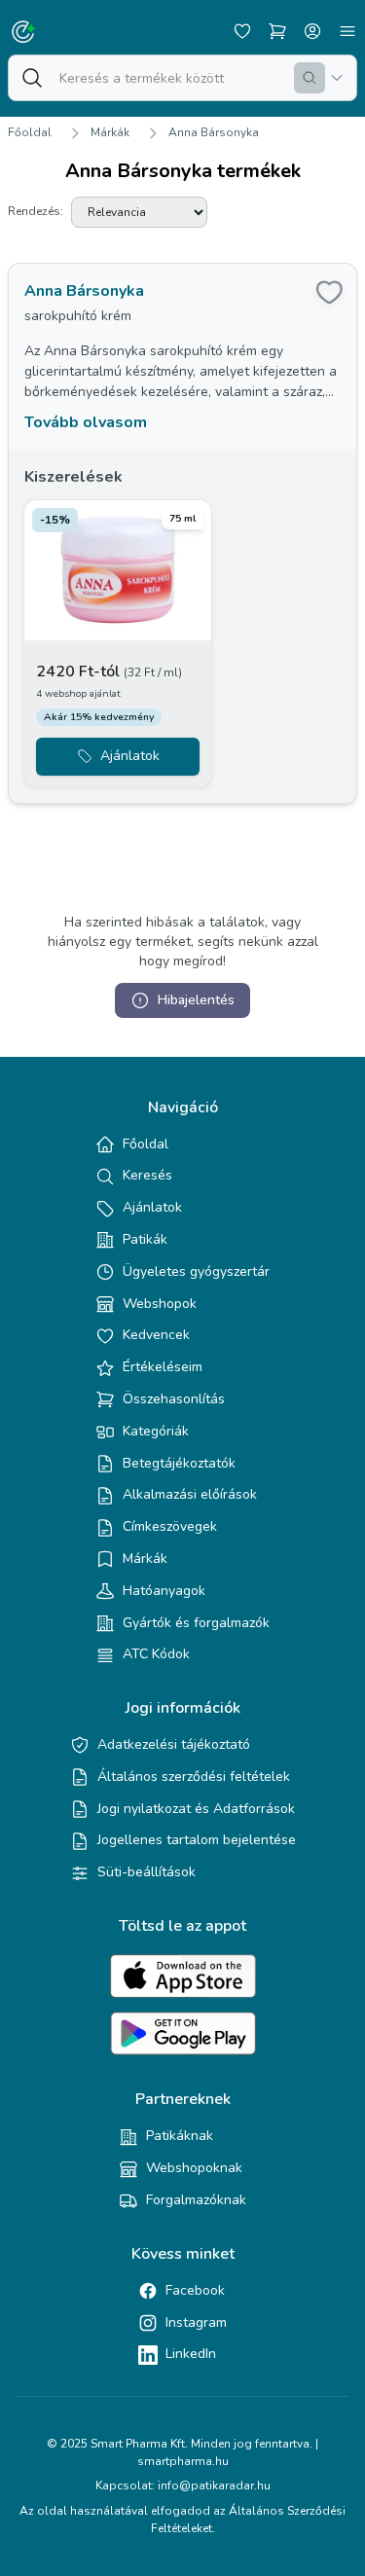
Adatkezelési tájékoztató (174, 1744)
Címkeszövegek (170, 1526)
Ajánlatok (152, 1207)
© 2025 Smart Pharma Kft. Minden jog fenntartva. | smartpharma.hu (182, 2452)
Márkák (110, 132)
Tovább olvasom (86, 422)
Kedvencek (156, 1335)
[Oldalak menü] (347, 31)
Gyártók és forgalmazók (196, 1623)
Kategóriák (156, 1431)
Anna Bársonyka (214, 132)
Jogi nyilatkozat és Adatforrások (196, 1809)
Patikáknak (180, 2136)
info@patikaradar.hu (214, 2485)
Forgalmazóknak (196, 2200)
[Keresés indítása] (310, 78)
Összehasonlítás (174, 1399)
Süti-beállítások (146, 1872)
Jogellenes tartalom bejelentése (197, 1840)
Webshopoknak (194, 2168)
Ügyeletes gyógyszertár (196, 1271)
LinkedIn (191, 2354)
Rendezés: (36, 211)
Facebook (195, 2290)
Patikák (145, 1239)
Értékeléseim (163, 1367)
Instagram (196, 2322)
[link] (182, 533)
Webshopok (160, 1304)
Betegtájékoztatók (179, 1463)
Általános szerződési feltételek (194, 1777)
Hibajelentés (196, 1000)
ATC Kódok (156, 1654)
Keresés (147, 1175)
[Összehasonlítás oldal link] (277, 31)
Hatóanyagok (164, 1591)
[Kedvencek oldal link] (242, 31)
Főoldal (30, 132)
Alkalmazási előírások (190, 1494)
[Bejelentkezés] (312, 31)
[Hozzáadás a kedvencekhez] (329, 291)
